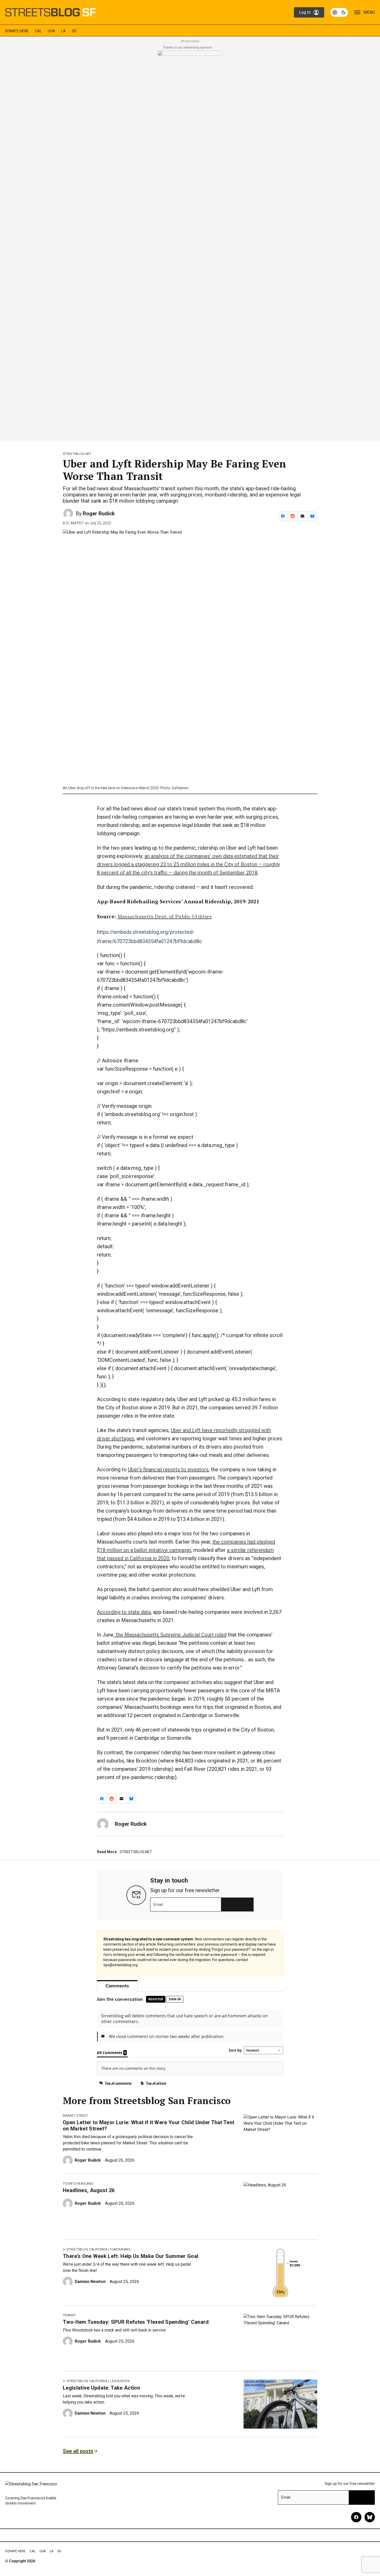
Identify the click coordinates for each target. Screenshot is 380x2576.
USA (51, 31)
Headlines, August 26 (89, 2190)
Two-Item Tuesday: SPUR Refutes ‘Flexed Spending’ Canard (136, 2322)
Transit (69, 2315)
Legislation (120, 2381)
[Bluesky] (370, 2517)
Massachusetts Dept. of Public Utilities (165, 916)
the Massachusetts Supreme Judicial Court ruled (170, 1635)
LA (63, 31)
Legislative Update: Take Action (101, 2388)
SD (74, 31)
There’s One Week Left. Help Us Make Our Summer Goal (131, 2256)
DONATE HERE (17, 31)
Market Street (75, 2116)
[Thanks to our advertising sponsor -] (190, 244)
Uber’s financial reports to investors (168, 1469)
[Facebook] (356, 2517)
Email (158, 1905)
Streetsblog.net (77, 454)
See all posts (78, 2451)
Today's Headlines (78, 2184)
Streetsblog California (87, 2249)
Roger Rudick (99, 513)
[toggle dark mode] (339, 12)
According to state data (124, 1612)
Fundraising (120, 2249)
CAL (38, 31)
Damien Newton (90, 2282)
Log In (305, 12)
